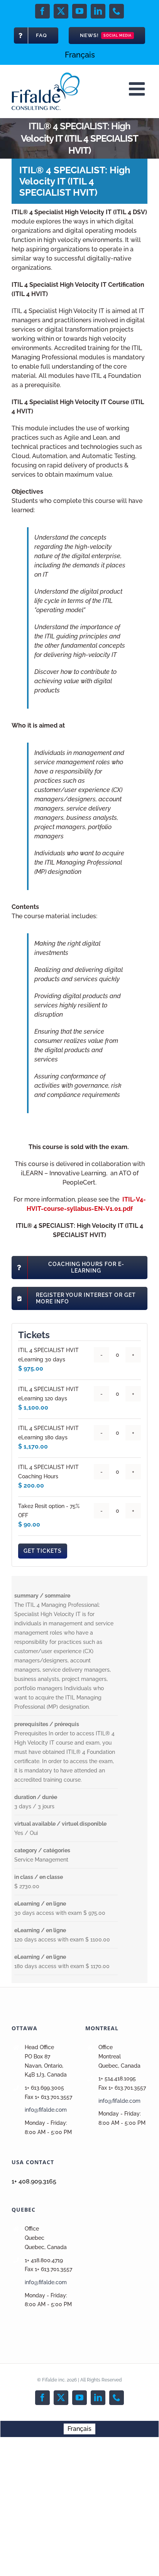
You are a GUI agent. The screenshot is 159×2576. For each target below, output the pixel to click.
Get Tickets (43, 1551)
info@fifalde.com (46, 2110)
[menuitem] (80, 55)
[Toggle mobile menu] (138, 89)
